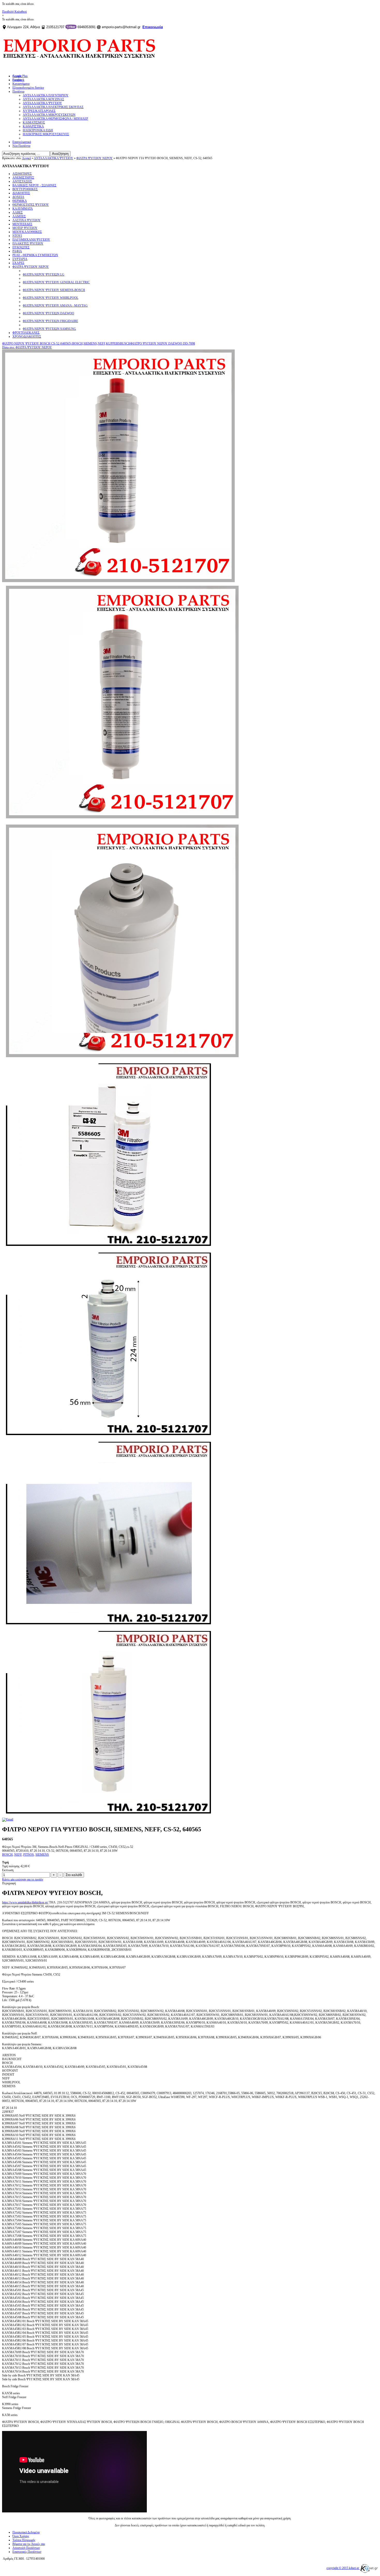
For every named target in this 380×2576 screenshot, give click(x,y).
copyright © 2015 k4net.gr (343, 2568)
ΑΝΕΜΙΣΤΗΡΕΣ (23, 178)
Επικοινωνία (153, 27)
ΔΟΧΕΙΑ (18, 197)
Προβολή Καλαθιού (14, 12)
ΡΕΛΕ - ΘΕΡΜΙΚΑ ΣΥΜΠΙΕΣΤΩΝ (35, 255)
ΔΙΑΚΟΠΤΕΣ (21, 193)
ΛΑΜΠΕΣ (19, 216)
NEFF (18, 1855)
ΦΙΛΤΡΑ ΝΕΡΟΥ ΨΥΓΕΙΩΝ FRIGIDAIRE (50, 321)
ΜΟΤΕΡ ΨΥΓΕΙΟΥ (25, 228)
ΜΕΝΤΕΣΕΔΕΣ (22, 224)
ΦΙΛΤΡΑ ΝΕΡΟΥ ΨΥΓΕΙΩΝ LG (44, 275)
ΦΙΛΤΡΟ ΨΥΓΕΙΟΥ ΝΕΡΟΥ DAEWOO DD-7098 (163, 344)
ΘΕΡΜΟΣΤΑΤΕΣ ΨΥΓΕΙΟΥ (31, 205)
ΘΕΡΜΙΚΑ (20, 201)
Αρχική (26, 158)
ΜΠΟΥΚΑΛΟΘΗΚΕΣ (27, 232)
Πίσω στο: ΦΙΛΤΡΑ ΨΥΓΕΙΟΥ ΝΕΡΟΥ (27, 347)
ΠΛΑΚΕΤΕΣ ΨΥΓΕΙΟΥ (28, 243)
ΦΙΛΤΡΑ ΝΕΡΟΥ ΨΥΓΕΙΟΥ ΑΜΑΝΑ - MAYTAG (55, 306)
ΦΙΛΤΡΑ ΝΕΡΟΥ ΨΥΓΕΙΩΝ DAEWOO (48, 313)
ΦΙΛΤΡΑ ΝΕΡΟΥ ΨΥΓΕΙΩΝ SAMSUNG (49, 329)
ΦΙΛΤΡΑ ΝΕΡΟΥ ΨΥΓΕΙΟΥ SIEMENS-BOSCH (54, 290)
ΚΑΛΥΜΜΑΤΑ (23, 209)
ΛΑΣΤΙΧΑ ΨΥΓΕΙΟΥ (26, 220)
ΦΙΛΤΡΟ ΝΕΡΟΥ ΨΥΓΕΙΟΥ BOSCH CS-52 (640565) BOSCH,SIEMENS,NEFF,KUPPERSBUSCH (66, 344)
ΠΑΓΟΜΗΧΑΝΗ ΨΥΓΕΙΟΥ (31, 240)
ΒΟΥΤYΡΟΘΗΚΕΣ (25, 189)
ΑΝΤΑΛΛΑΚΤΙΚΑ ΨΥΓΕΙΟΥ (54, 158)
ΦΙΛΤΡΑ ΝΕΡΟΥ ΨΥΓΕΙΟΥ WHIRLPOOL (51, 298)
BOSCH (7, 1855)
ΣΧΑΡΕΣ (18, 263)
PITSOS (29, 1855)
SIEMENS (42, 1855)
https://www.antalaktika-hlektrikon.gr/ (25, 1902)
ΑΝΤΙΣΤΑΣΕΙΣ (22, 181)
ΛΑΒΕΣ (18, 212)
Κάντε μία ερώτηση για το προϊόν (23, 1879)
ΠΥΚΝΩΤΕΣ (21, 247)
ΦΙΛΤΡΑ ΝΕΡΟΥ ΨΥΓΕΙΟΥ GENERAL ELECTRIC (56, 282)
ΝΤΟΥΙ (17, 236)
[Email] (8, 1819)
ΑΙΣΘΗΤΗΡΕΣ (22, 174)
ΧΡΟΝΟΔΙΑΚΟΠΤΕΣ (27, 337)
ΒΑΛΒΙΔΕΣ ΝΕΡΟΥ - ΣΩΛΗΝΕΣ (34, 185)
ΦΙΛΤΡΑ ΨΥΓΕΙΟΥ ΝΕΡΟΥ (94, 158)
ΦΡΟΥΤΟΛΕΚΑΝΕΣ (26, 333)
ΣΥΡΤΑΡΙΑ (20, 259)
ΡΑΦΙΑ (17, 251)
